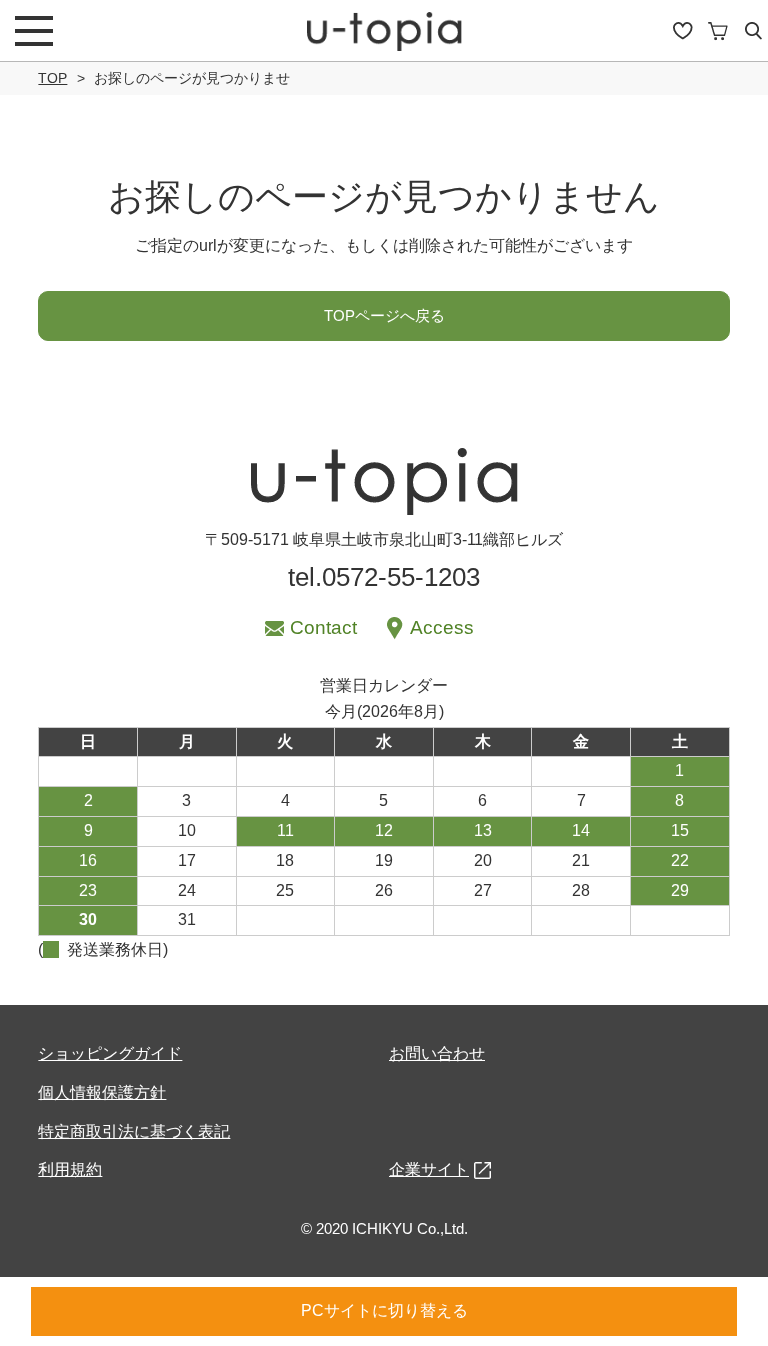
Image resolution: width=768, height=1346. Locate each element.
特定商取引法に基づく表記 (134, 1131)
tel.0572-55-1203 (384, 577)
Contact (323, 627)
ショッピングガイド (110, 1053)
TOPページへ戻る (384, 315)
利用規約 (70, 1169)
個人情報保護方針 (102, 1092)
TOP (52, 78)
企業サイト (429, 1169)
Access (442, 627)
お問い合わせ (437, 1053)
